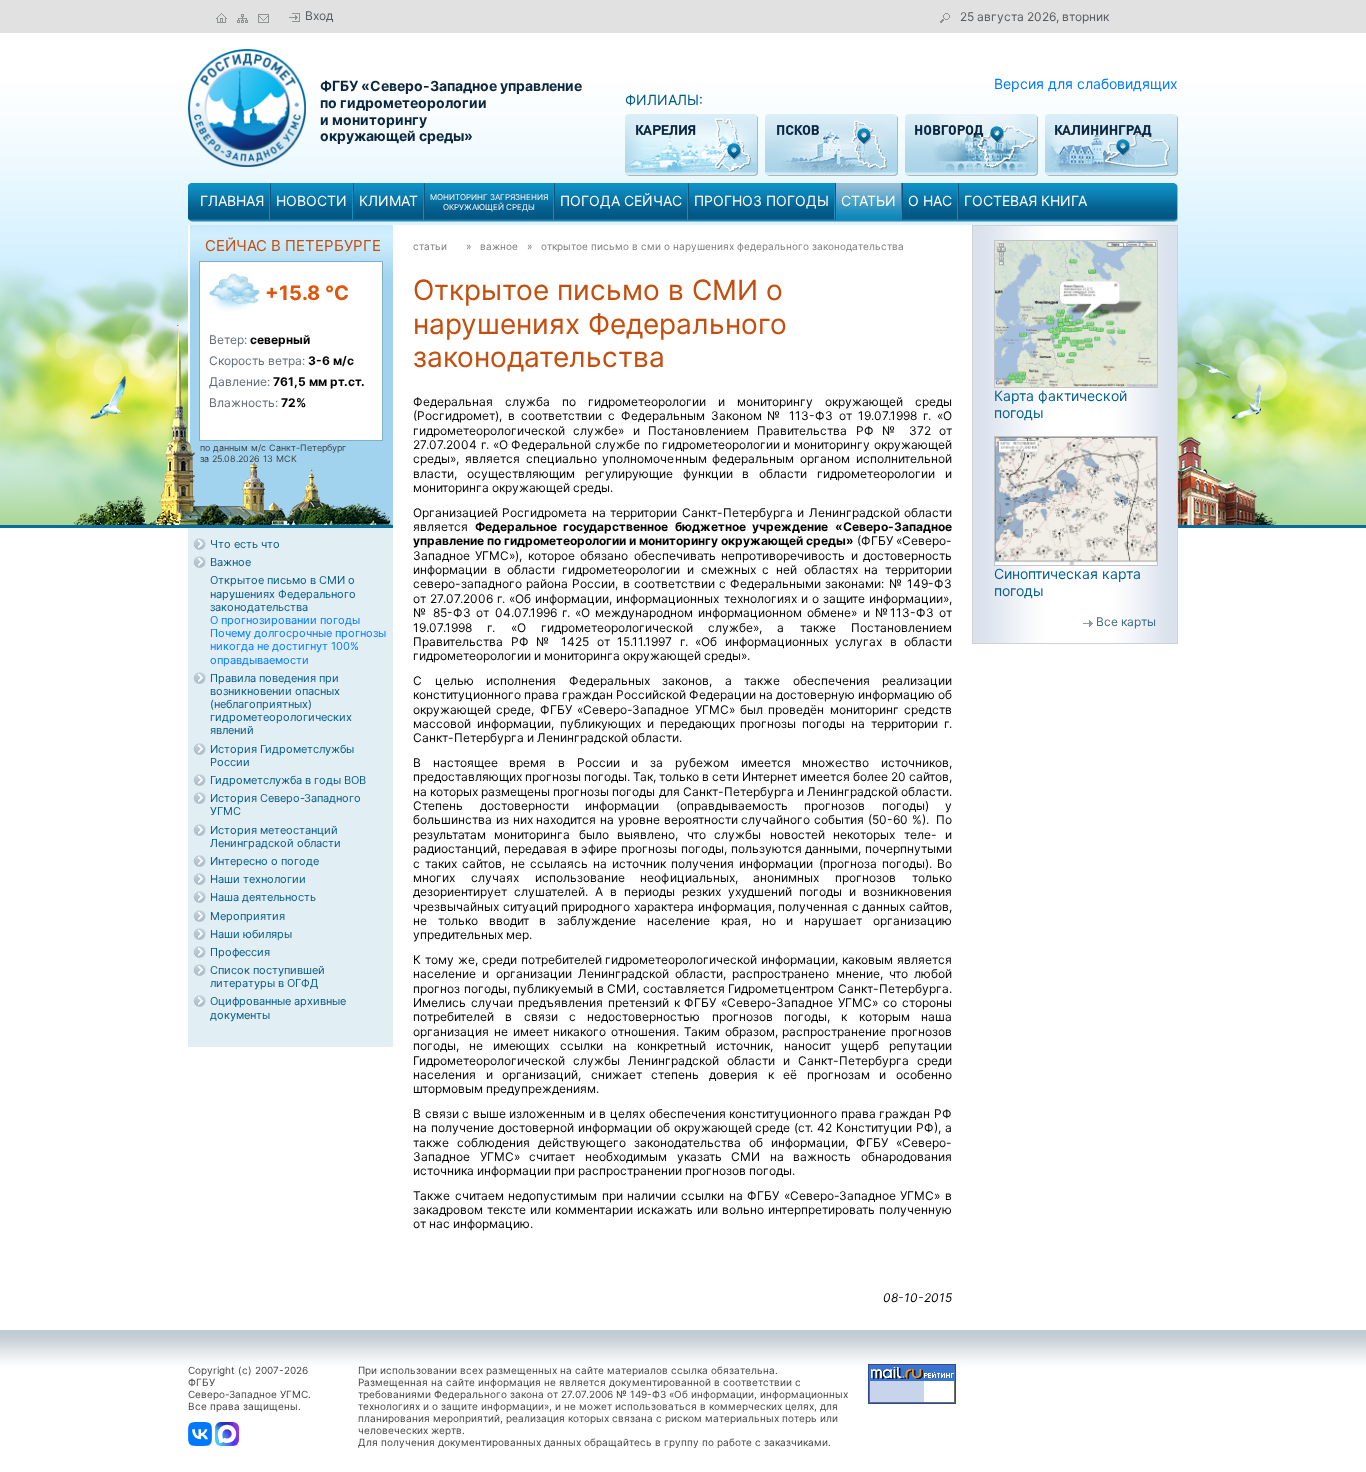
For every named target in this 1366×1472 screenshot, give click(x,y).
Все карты (1126, 621)
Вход (319, 15)
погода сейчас (621, 200)
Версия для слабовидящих (1086, 83)
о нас (930, 200)
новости (311, 200)
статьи (868, 200)
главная (232, 200)
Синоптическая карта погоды (1067, 582)
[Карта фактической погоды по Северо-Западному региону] (1076, 312)
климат (388, 200)
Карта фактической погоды (1060, 404)
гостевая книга (1025, 200)
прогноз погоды (761, 200)
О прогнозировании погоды (285, 620)
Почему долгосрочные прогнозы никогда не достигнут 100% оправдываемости (298, 646)
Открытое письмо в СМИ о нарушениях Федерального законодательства (722, 246)
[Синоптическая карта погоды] (1076, 499)
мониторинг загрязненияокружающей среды (489, 202)
